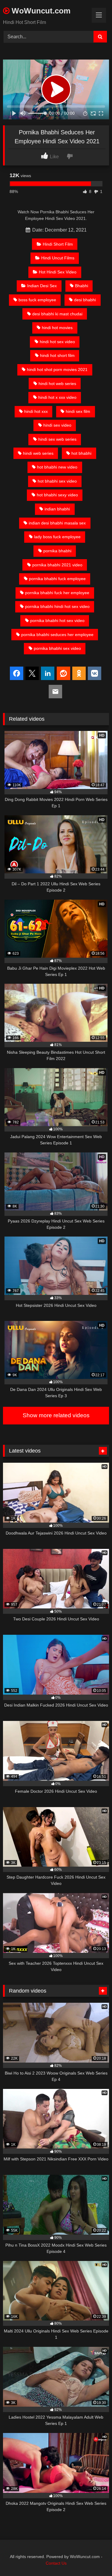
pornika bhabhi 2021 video (57, 565)
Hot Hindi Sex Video (58, 272)
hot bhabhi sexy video (57, 495)
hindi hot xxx (36, 411)
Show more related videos (56, 1415)
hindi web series (38, 453)
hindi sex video (57, 425)
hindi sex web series (57, 439)
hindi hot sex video (57, 342)
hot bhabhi (81, 453)
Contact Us (56, 2563)
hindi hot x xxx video (57, 397)
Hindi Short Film (58, 244)
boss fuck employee (37, 300)
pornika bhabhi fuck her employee (57, 593)
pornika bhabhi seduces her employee (57, 635)
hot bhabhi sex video (57, 481)
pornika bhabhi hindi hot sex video (57, 606)
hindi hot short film (57, 355)
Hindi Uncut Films (58, 258)
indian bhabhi (57, 509)
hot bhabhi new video (57, 467)
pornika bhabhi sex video (57, 648)
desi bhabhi (85, 300)
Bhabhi (82, 286)
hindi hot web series (57, 384)
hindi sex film (78, 411)
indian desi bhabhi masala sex (57, 523)
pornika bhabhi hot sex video (57, 621)
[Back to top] (93, 2558)
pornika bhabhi (57, 551)
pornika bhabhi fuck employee (57, 579)
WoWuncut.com (40, 11)
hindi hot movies (57, 328)
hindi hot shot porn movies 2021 (57, 369)
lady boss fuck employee (57, 537)
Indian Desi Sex (42, 286)
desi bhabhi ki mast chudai (57, 314)
